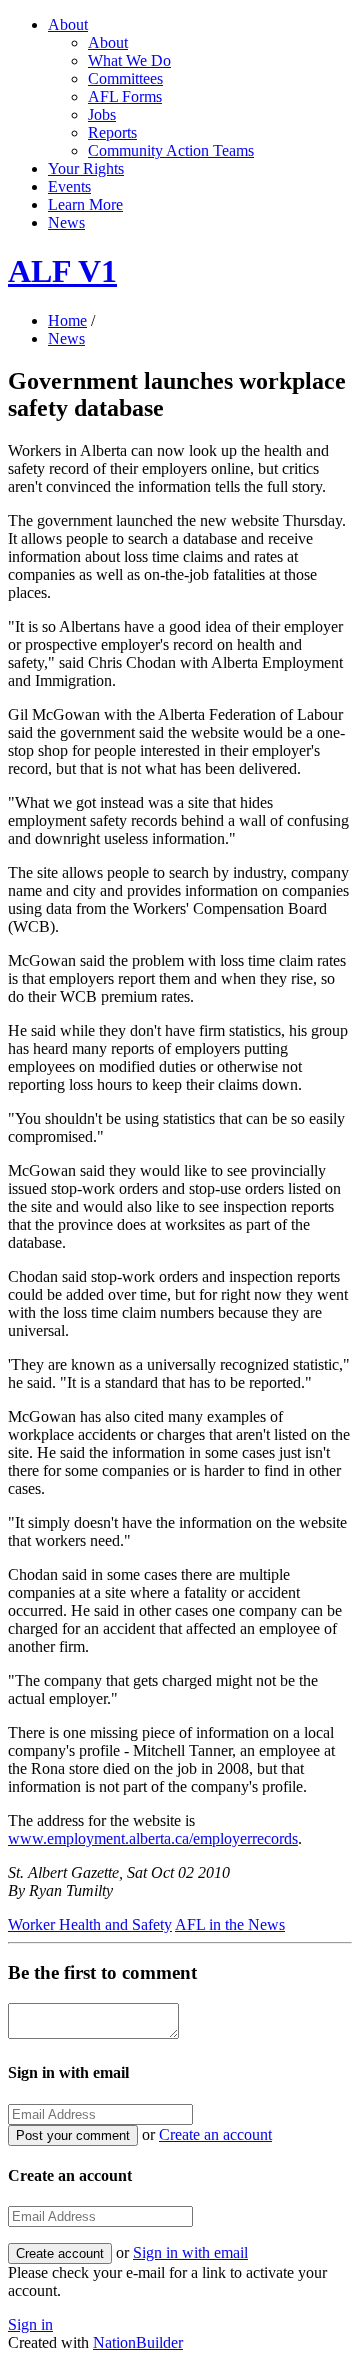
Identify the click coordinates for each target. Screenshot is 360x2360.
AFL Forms (125, 96)
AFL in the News (230, 1924)
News (66, 222)
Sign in (30, 2324)
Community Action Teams (171, 150)
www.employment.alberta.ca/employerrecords (153, 1838)
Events (69, 186)
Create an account (215, 2134)
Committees (125, 78)
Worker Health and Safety (90, 1924)
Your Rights (86, 168)
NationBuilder (138, 2342)
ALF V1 (62, 271)
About (68, 24)
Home (67, 320)
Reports (112, 132)
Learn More (85, 204)
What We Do (129, 60)
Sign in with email (190, 2252)
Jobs (102, 114)
